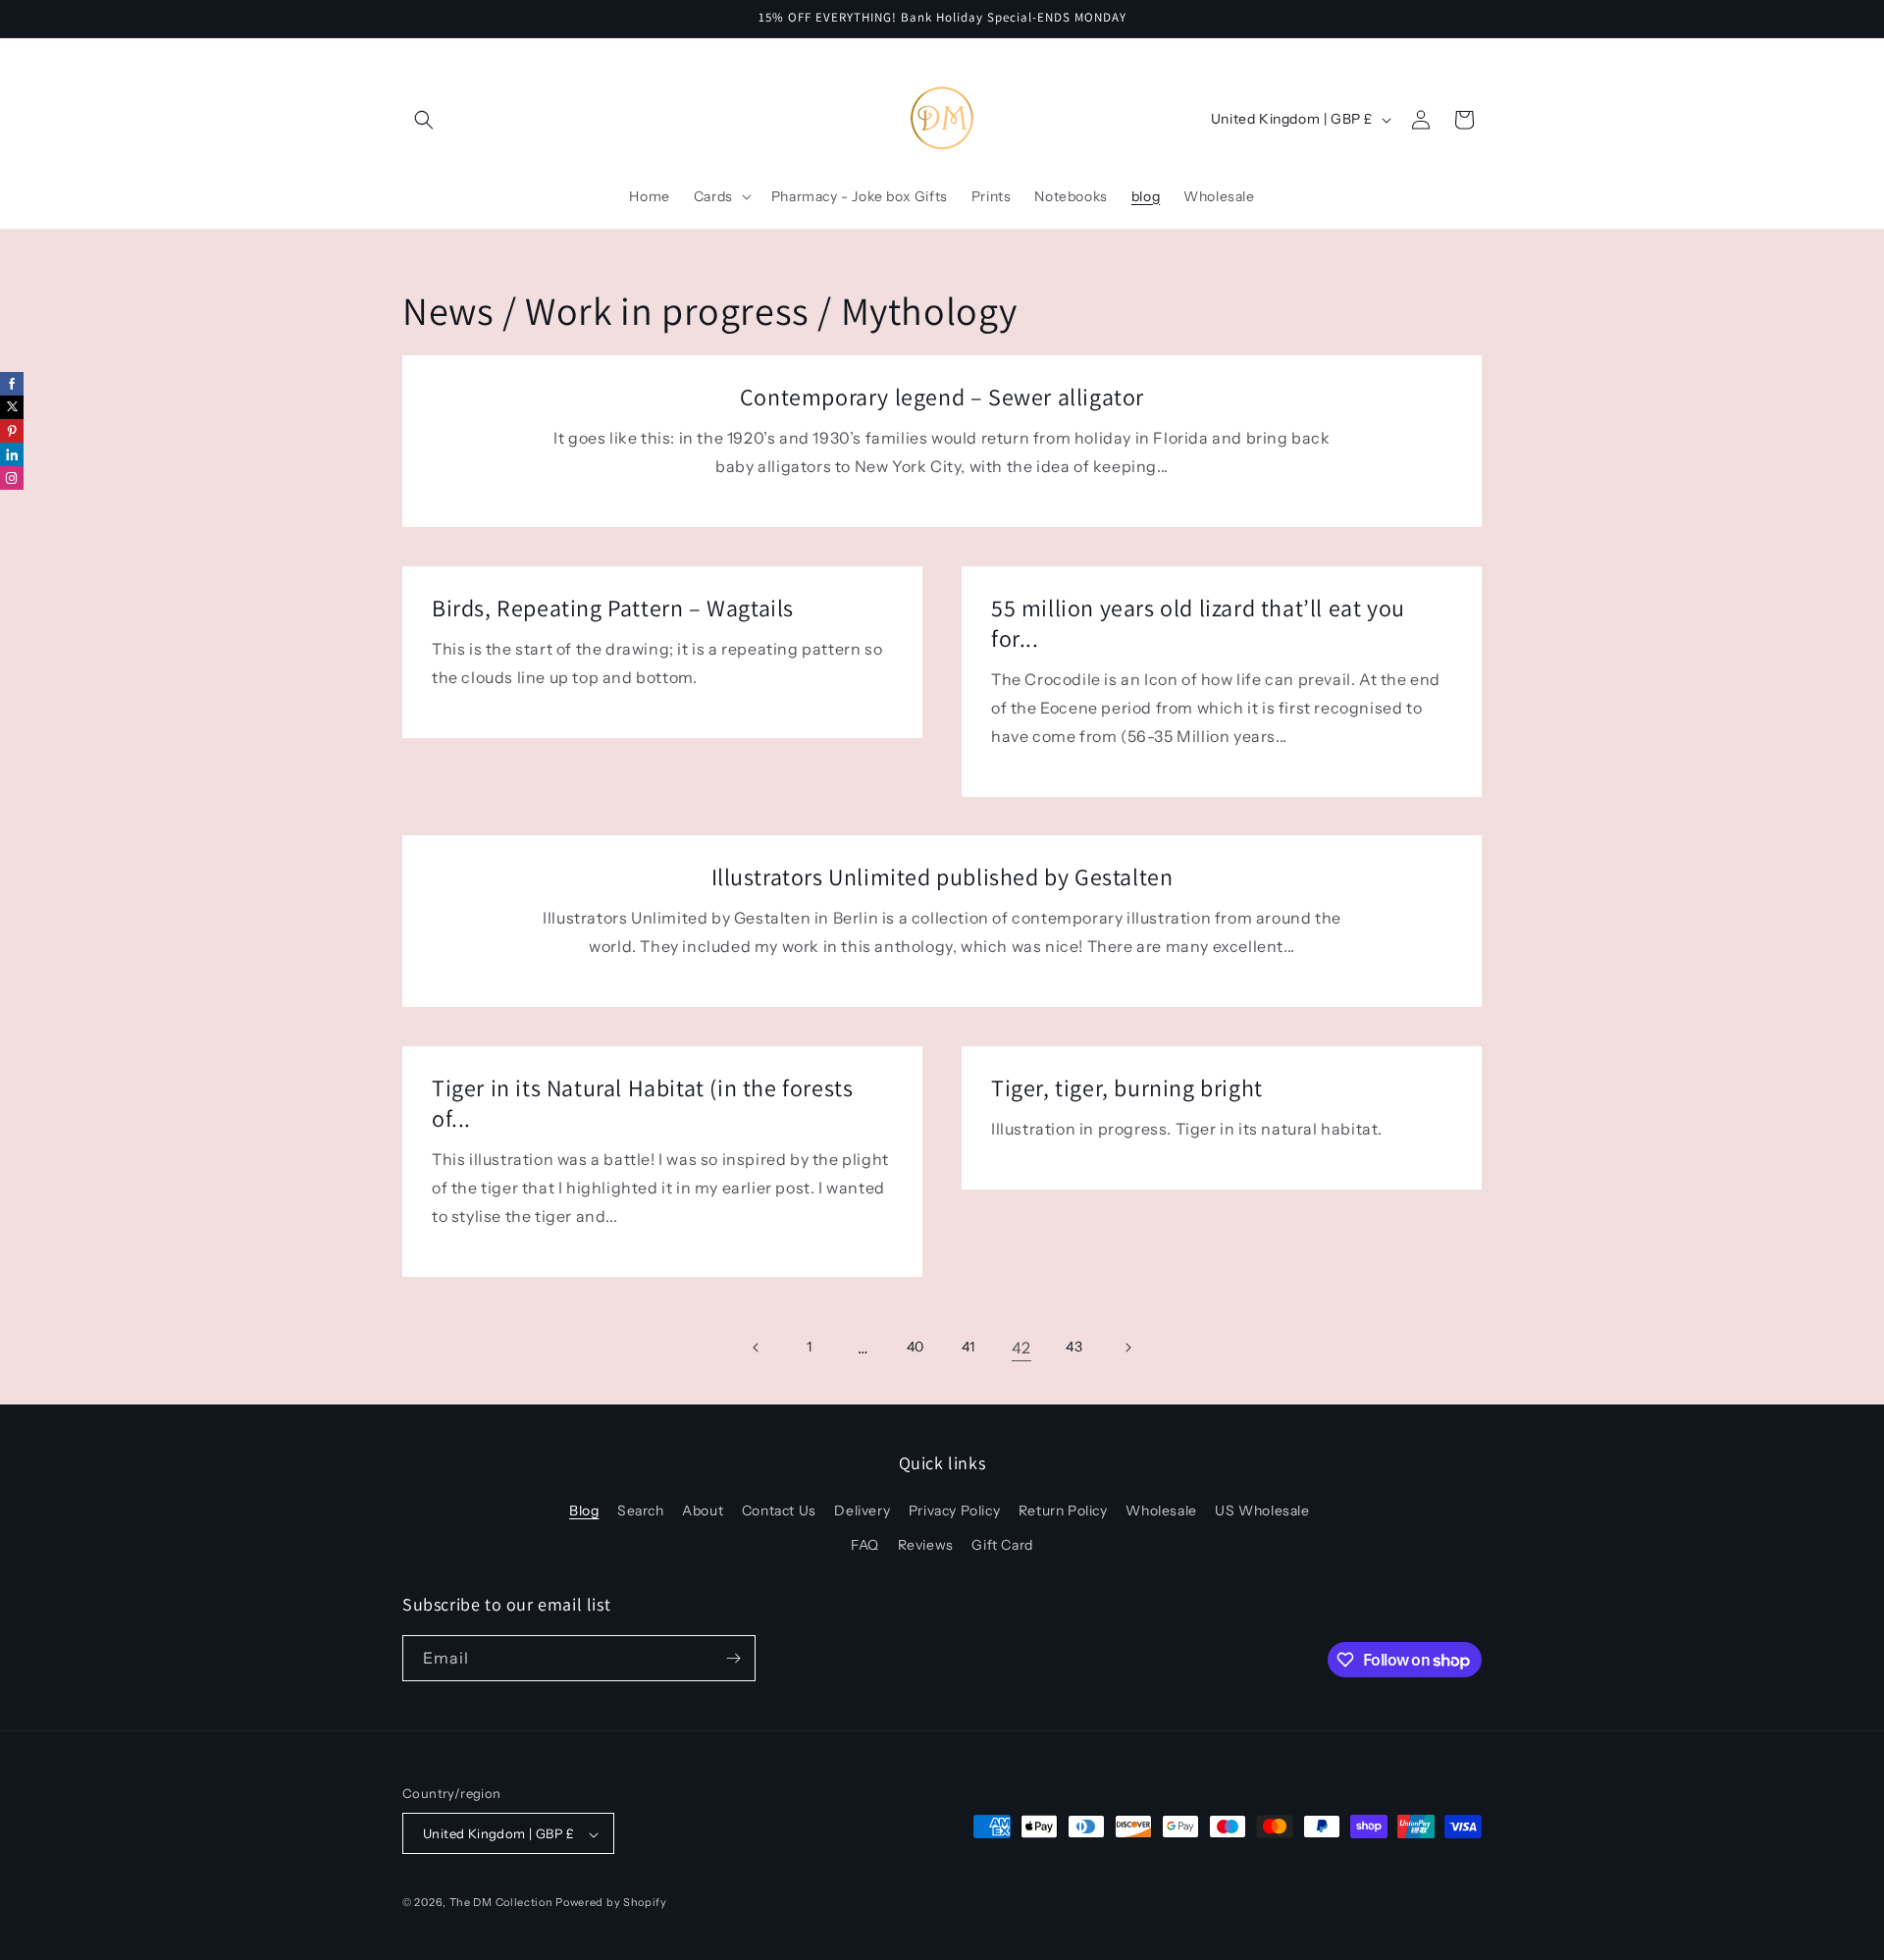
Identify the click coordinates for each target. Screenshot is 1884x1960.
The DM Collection (501, 1903)
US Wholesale (1262, 1510)
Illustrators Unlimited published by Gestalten (942, 877)
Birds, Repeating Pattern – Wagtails (613, 608)
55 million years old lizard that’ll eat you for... (1198, 623)
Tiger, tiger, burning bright (1127, 1088)
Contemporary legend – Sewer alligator (942, 397)
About (703, 1510)
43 (1074, 1347)
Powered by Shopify (611, 1903)
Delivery (862, 1510)
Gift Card (1002, 1546)
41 (968, 1347)
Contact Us (779, 1510)
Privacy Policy (954, 1510)
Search (641, 1510)
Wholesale (1161, 1510)
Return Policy (1063, 1510)
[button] (424, 120)
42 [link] (1021, 1348)
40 (916, 1347)
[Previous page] (757, 1348)
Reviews (926, 1546)
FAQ (865, 1546)
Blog (584, 1510)
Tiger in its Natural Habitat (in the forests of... (642, 1103)
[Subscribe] (733, 1658)
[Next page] (1127, 1348)
